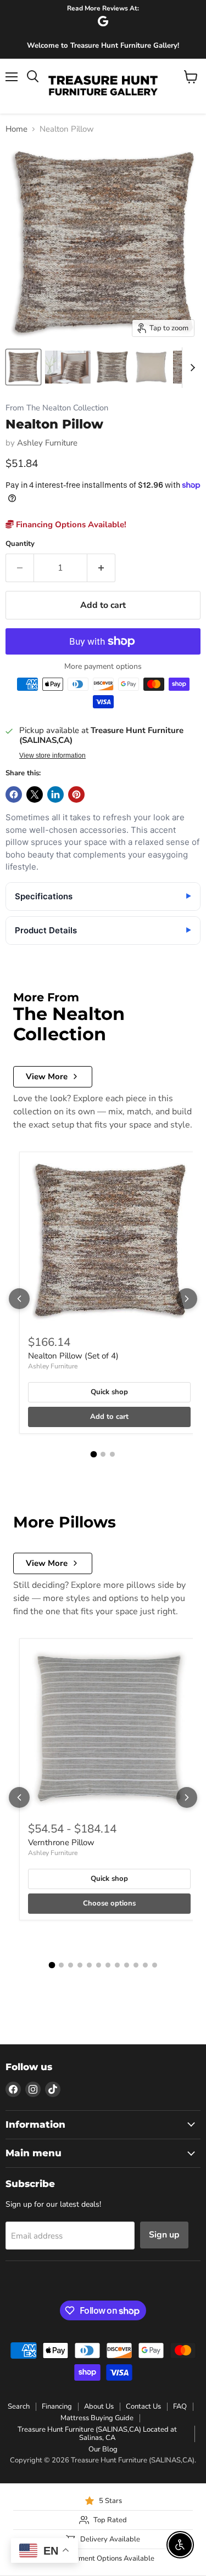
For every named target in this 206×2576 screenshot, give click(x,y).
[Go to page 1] (94, 1455)
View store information (52, 756)
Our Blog (103, 2449)
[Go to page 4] (80, 1965)
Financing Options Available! (70, 525)
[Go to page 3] (112, 1454)
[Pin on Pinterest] (76, 794)
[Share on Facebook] (14, 794)
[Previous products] (19, 1299)
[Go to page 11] (145, 1965)
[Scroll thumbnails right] (191, 368)
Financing (57, 2406)
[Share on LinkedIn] (55, 794)
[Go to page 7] (108, 1965)
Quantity (20, 544)
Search (19, 2406)
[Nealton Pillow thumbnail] (23, 367)
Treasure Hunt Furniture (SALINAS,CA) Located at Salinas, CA (97, 2434)
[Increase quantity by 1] (101, 568)
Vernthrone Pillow (61, 1842)
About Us (99, 2406)
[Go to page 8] (117, 1965)
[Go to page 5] (89, 1965)
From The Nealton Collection (57, 408)
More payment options (103, 667)
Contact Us (143, 2406)
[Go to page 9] (127, 1965)
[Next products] (187, 1299)
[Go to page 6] (99, 1965)
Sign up (164, 2235)
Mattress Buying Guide (97, 2418)
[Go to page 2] (103, 1454)
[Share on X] (35, 794)
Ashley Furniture (47, 443)
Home (16, 129)
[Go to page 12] (155, 1965)
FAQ (180, 2406)
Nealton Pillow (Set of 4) (73, 1356)
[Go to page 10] (136, 1965)
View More (47, 1076)
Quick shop (109, 1392)
